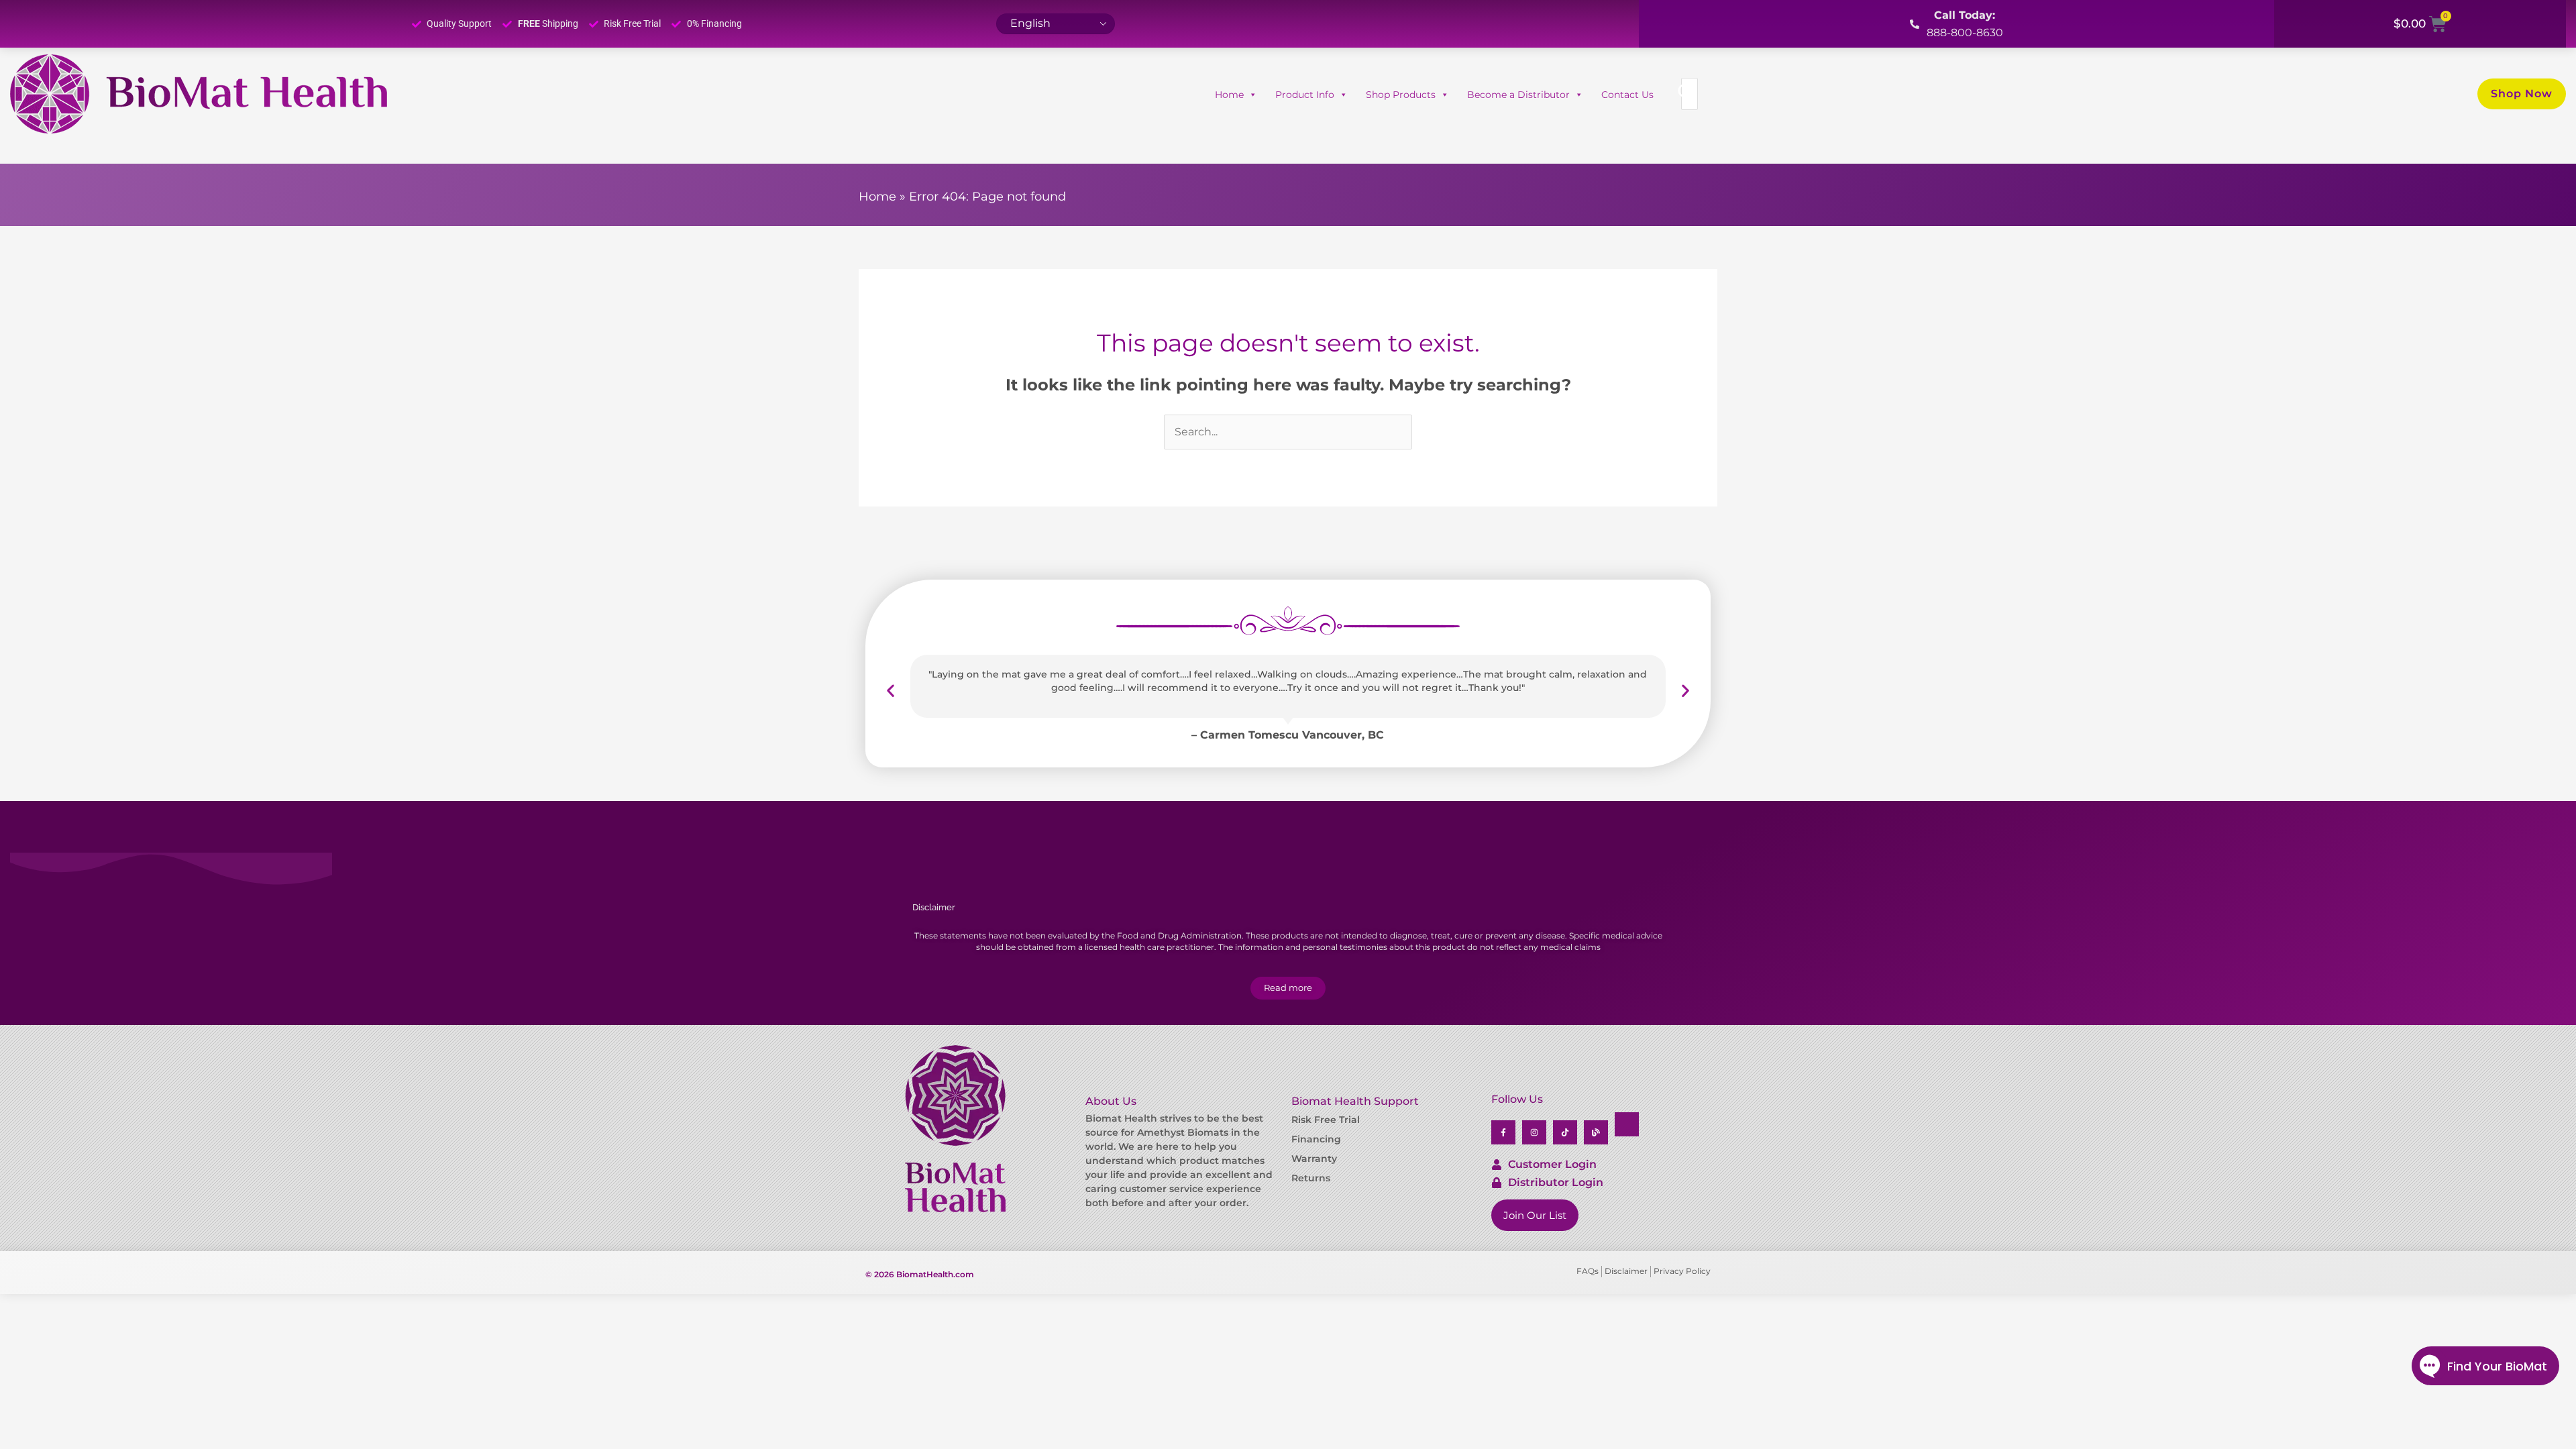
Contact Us (1627, 95)
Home (1229, 95)
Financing (1316, 1139)
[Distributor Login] (1497, 1183)
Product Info (1305, 95)
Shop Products (1401, 95)
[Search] (1686, 94)
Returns (1311, 1178)
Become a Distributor (1518, 95)
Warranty (1314, 1159)
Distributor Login (1556, 1182)
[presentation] (891, 691)
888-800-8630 (1965, 33)
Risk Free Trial (1326, 1120)
